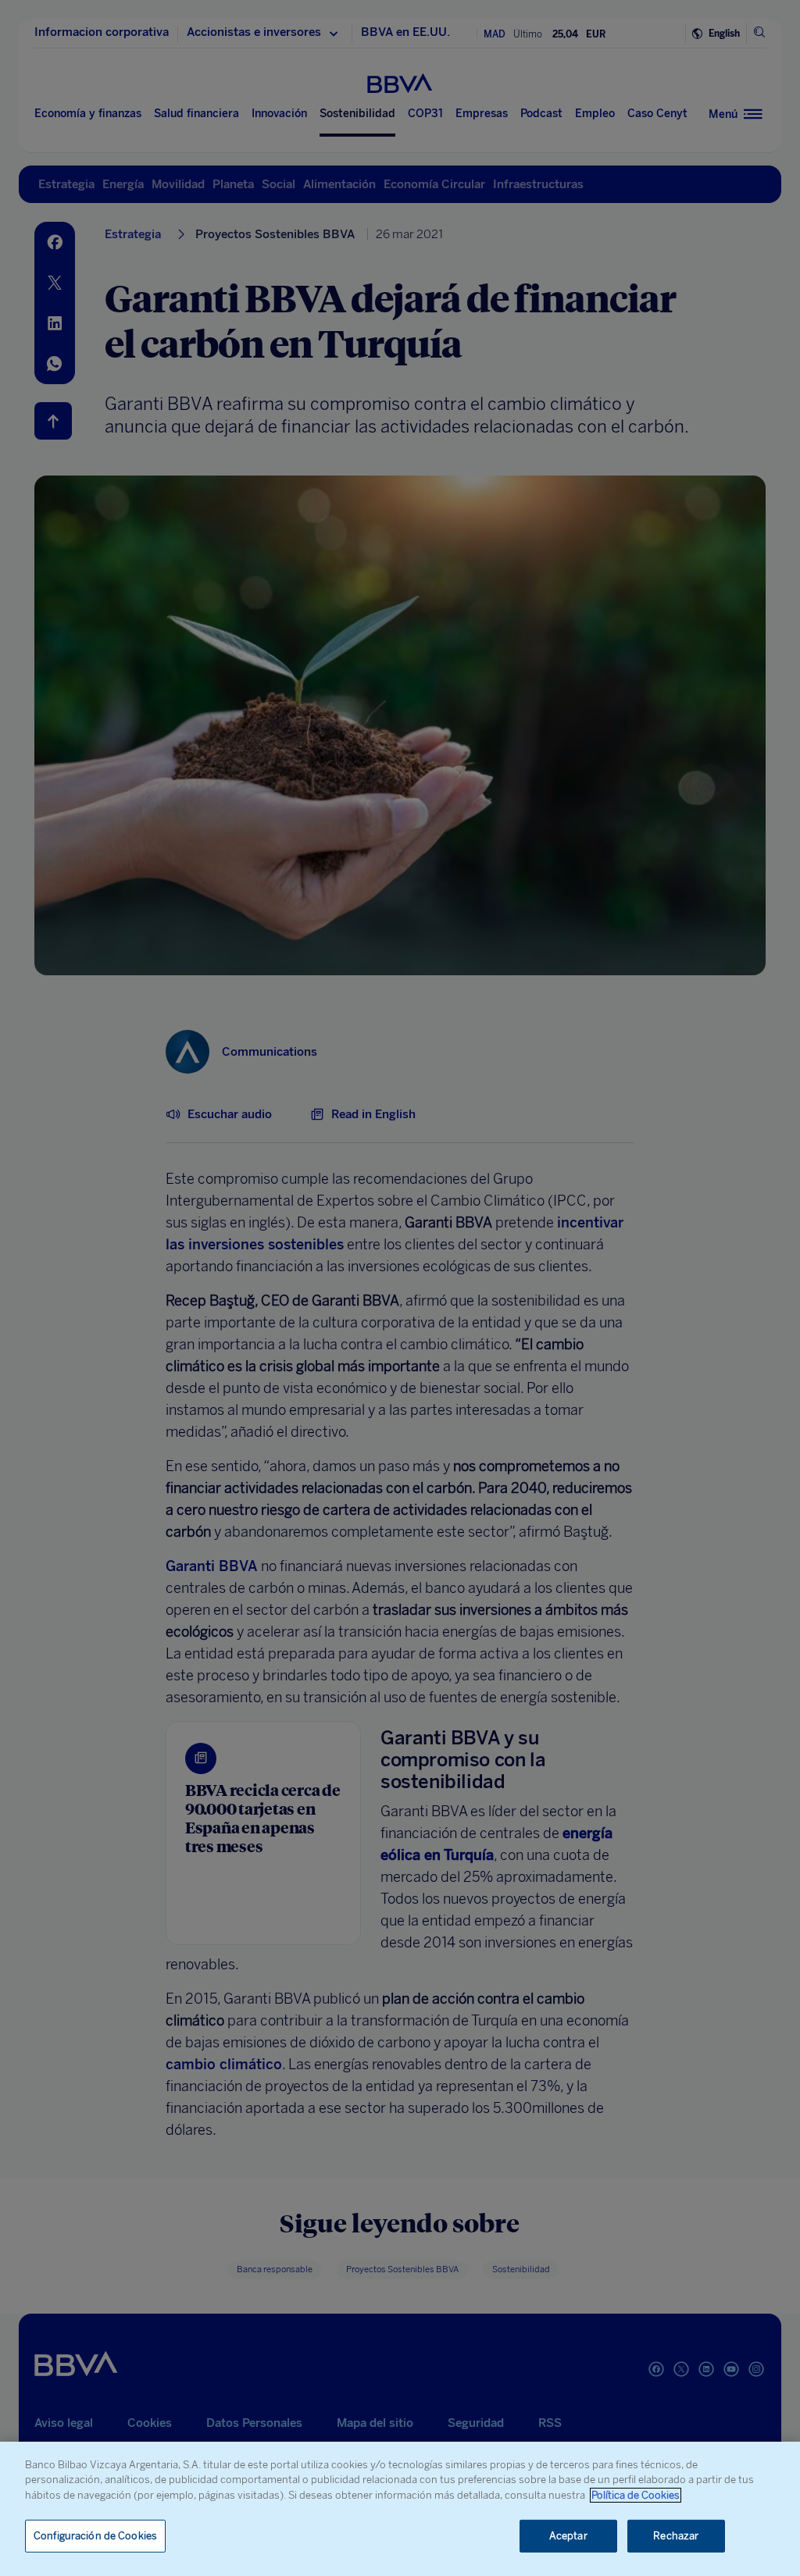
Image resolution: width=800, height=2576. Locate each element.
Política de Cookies (636, 2495)
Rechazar (676, 2536)
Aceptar (568, 2536)
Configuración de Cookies (95, 2536)
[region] (400, 2509)
